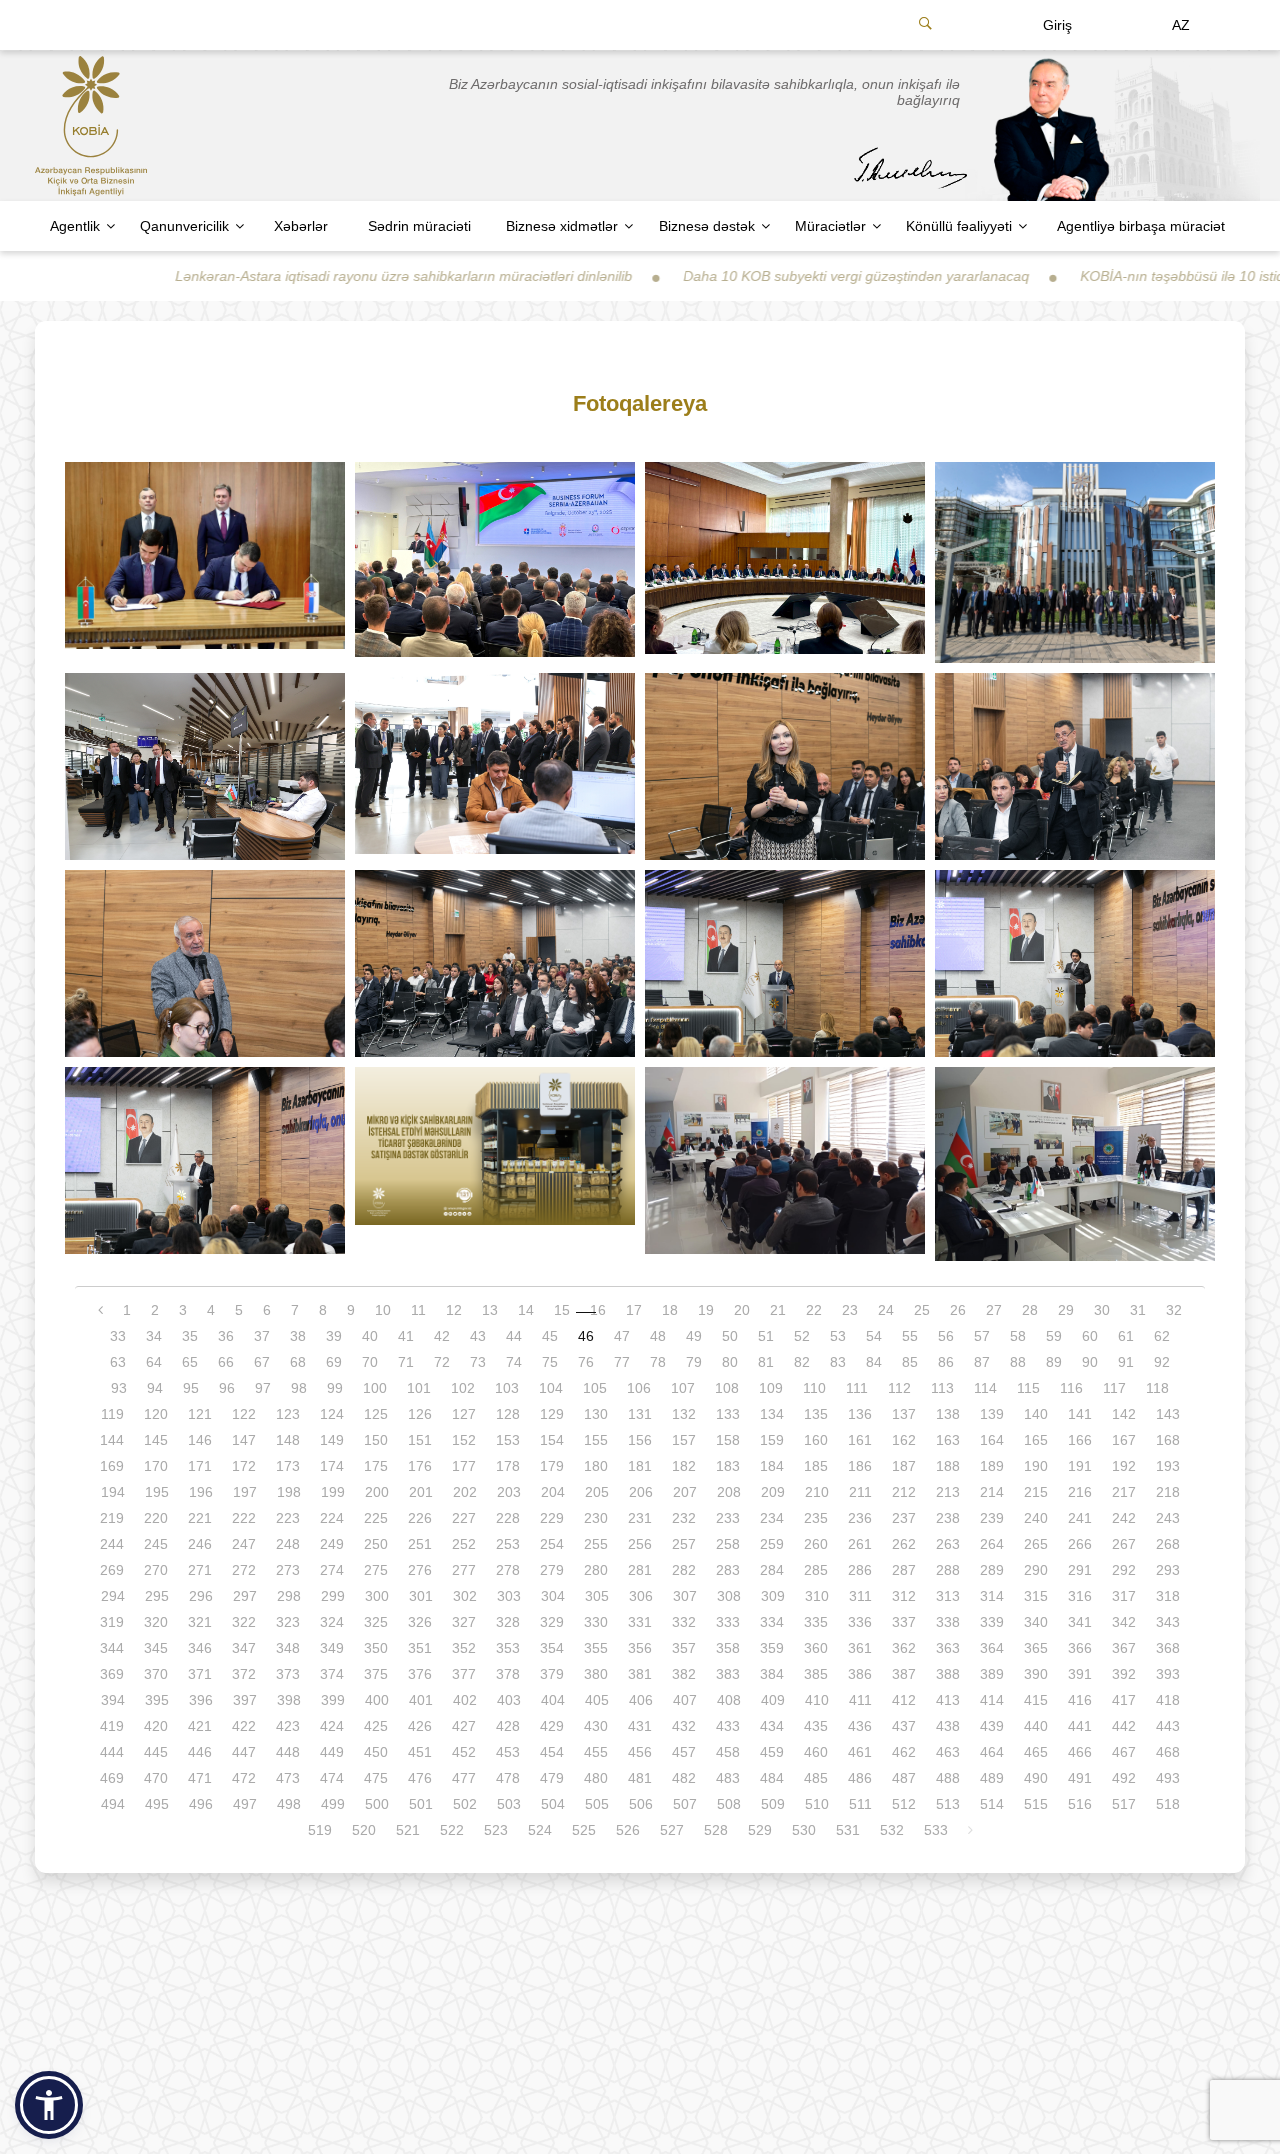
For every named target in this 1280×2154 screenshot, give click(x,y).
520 (364, 1830)
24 (886, 1310)
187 (904, 1466)
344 (112, 1648)
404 (553, 1700)
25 (922, 1310)
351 (420, 1648)
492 (1124, 1778)
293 (1168, 1570)
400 (377, 1700)
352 (464, 1648)
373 (288, 1674)
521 (408, 1830)
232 (684, 1518)
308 (729, 1596)
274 (332, 1570)
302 (465, 1596)
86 (946, 1362)
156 (640, 1440)
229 (552, 1518)
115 (1028, 1388)
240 (1036, 1518)
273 (288, 1570)
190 (1036, 1466)
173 (288, 1466)
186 (860, 1466)
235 (816, 1518)
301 (421, 1596)
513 (948, 1804)
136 (860, 1414)
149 (332, 1440)
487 (904, 1778)
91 (1126, 1362)
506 (641, 1804)
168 (1168, 1440)
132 (684, 1414)
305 (597, 1596)
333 (728, 1622)
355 (596, 1648)
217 (1124, 1492)
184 (772, 1466)
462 (904, 1752)
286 (860, 1570)
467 (1124, 1752)
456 (640, 1752)
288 (948, 1570)
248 (288, 1544)
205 (597, 1492)
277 (464, 1570)
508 (729, 1804)
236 (860, 1518)
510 (817, 1804)
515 (1036, 1804)
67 (262, 1362)
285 (816, 1570)
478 (508, 1778)
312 (904, 1596)
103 (507, 1388)
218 (1168, 1492)
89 (1054, 1362)
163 (948, 1440)
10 (383, 1310)
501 (421, 1804)
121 (200, 1414)
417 (1124, 1700)
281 (640, 1570)
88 (1018, 1362)
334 (772, 1622)
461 (860, 1752)
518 (1168, 1804)
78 (658, 1362)
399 (333, 1700)
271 (200, 1570)
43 (478, 1336)
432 (684, 1726)
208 (729, 1492)
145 (156, 1440)
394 (113, 1700)
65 (190, 1362)
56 (946, 1336)
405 (597, 1700)
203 (509, 1492)
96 (227, 1388)
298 (289, 1596)
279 (552, 1570)
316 (1080, 1596)
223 (288, 1518)
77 (622, 1362)
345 (156, 1648)
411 (860, 1700)
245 (156, 1544)
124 (332, 1414)
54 (874, 1336)
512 (904, 1804)
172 (244, 1466)
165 (1036, 1440)
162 (904, 1440)
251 (420, 1544)
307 (685, 1596)
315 (1036, 1596)
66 (226, 1362)
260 (816, 1544)
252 (464, 1544)
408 (729, 1700)
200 (377, 1492)
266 (1080, 1544)
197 (245, 1492)
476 (420, 1778)
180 (596, 1466)
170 (156, 1466)
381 (640, 1674)
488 (948, 1778)
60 (1090, 1336)
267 (1124, 1544)
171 (200, 1466)
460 (816, 1752)
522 (452, 1830)
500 (377, 1804)
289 (992, 1570)
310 (817, 1596)
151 (420, 1440)
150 (376, 1440)
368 (1168, 1648)
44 (514, 1336)
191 (1080, 1466)
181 (640, 1466)
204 (553, 1492)
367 (1124, 1648)
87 (982, 1362)
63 (118, 1362)
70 (370, 1362)
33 (118, 1336)
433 (728, 1726)
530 (804, 1830)
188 (948, 1466)
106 (639, 1388)
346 (200, 1648)
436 (860, 1726)
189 (992, 1466)
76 (586, 1362)
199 (333, 1492)
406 (641, 1700)
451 (420, 1752)
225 (376, 1518)
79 (694, 1362)
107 (683, 1388)
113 (942, 1388)
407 (685, 1700)
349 (332, 1648)
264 (992, 1544)
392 (1124, 1674)
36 (226, 1336)
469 (112, 1778)
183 (728, 1466)
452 (464, 1752)
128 (508, 1414)
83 (838, 1362)
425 (376, 1726)
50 (730, 1336)
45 (550, 1336)
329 (552, 1622)
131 (640, 1414)
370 (156, 1674)
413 (948, 1700)
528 (716, 1830)
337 (904, 1622)
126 (420, 1414)
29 (1066, 1310)
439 (992, 1726)
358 (728, 1648)
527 (672, 1830)
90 (1090, 1362)
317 (1124, 1596)
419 (112, 1726)
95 (191, 1388)
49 (694, 1336)
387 (904, 1674)
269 (112, 1570)
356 (640, 1648)
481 (640, 1778)
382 (684, 1674)
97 (263, 1388)
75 (550, 1362)
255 (596, 1544)
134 (772, 1414)
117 (1114, 1388)
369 (112, 1674)
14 (526, 1310)
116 (1071, 1388)
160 (816, 1440)
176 (420, 1466)
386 (860, 1674)
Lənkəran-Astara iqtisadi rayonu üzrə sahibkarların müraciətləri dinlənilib (312, 276)
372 (244, 1674)
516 (1080, 1804)
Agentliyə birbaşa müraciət (1141, 226)
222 (244, 1518)
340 (1036, 1622)
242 (1124, 1518)
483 (728, 1778)
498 (289, 1804)
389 (992, 1674)
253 (508, 1544)
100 (375, 1388)
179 (552, 1466)
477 (464, 1778)
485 (816, 1778)
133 (728, 1414)
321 (200, 1622)
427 (464, 1726)
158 (728, 1440)
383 (728, 1674)
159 (772, 1440)
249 (332, 1544)
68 (298, 1362)
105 (595, 1388)
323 (288, 1622)
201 (421, 1492)
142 (1124, 1414)
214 (992, 1492)
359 (772, 1648)
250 (376, 1544)
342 (1124, 1622)
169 (112, 1466)
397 (245, 1700)
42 (442, 1336)
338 (948, 1622)
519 (320, 1830)
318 (1168, 1596)
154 (552, 1440)
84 (874, 1362)
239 (992, 1518)
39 (334, 1336)
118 (1157, 1388)
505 (597, 1804)
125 (376, 1414)
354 (552, 1648)
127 (464, 1414)
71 (406, 1362)
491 (1080, 1778)
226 (420, 1518)
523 (496, 1830)
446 (200, 1752)
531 (848, 1830)
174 (332, 1466)
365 (1036, 1648)
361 (860, 1648)
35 (190, 1336)
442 (1124, 1726)
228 (508, 1518)
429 (552, 1726)
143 (1168, 1414)
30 (1102, 1310)
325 (376, 1622)
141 (1080, 1414)
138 (948, 1414)
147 (244, 1440)
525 (584, 1830)
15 (562, 1310)
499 (333, 1804)
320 (156, 1622)
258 (728, 1544)
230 (596, 1518)
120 (156, 1414)
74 (514, 1362)
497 (245, 1804)
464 (992, 1752)
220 (156, 1518)
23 (850, 1310)
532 (892, 1830)
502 (465, 1804)
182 (684, 1466)
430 (596, 1726)
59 (1054, 1336)
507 (685, 1804)
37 (262, 1336)
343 (1168, 1622)
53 (838, 1336)
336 (860, 1622)
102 (463, 1388)
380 (596, 1674)
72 (442, 1362)
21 (778, 1310)
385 (816, 1674)
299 (333, 1596)
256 (640, 1544)
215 (1036, 1492)
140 (1036, 1414)
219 (112, 1518)
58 (1018, 1336)
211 (860, 1492)
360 (816, 1648)
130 (596, 1414)
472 (244, 1778)
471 (200, 1778)
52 (802, 1336)
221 (200, 1518)
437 (904, 1726)
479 (552, 1778)
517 (1124, 1804)
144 (112, 1440)
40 (370, 1336)
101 (419, 1388)
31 (1138, 1310)
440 (1036, 1726)
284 (772, 1570)
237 (904, 1518)
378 (508, 1674)
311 (860, 1596)
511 (860, 1804)
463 (948, 1752)
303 (509, 1596)
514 (992, 1804)
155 (596, 1440)
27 (994, 1310)
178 (508, 1466)
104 (551, 1388)
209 (773, 1492)
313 (948, 1596)
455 (596, 1752)
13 (490, 1310)
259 (772, 1544)
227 (464, 1518)
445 (156, 1752)
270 (156, 1570)
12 (454, 1310)
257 (684, 1544)
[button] (49, 2105)
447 (244, 1752)
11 (418, 1310)
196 (201, 1492)
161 (860, 1440)
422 (244, 1726)
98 (299, 1388)
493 (1168, 1778)
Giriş (1057, 25)
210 (817, 1492)
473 (288, 1778)
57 (982, 1336)
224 (332, 1518)
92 (1162, 1362)
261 (860, 1544)
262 (904, 1544)
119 (112, 1414)
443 (1168, 1726)
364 (992, 1648)
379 (552, 1674)
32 (1174, 1310)
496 (201, 1804)
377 (464, 1674)
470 (156, 1778)
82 (802, 1362)
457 (684, 1752)
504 (553, 1804)
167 (1124, 1440)
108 (727, 1388)
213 (948, 1492)
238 (948, 1518)
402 (465, 1700)
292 (1124, 1570)
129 (552, 1414)
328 (508, 1622)
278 (508, 1570)
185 (816, 1466)
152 (464, 1440)
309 (773, 1596)
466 (1080, 1752)
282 (684, 1570)
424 (332, 1726)
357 (684, 1648)
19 (706, 1310)
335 (816, 1622)
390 (1036, 1674)
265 (1036, 1544)
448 (288, 1752)
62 (1162, 1336)
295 (157, 1596)
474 (332, 1778)
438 (948, 1726)
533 (936, 1830)
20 (742, 1310)
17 (634, 1310)
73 (478, 1362)
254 (552, 1544)
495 (157, 1804)
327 (464, 1622)
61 (1126, 1336)
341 (1080, 1622)
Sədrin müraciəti (419, 226)
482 (684, 1778)
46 (586, 1336)
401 (421, 1700)
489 (992, 1778)
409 (773, 1700)
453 (508, 1752)
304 (553, 1596)
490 (1036, 1778)
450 (376, 1752)
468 (1168, 1752)
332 (684, 1622)
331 (640, 1622)
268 (1168, 1544)
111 (857, 1388)
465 (1036, 1752)
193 (1168, 1466)
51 (766, 1336)
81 (766, 1362)
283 (728, 1570)
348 (288, 1648)
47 (622, 1336)
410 (817, 1700)
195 (157, 1492)
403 (509, 1700)
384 (772, 1674)
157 (684, 1440)
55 (910, 1336)
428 (508, 1726)
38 (298, 1336)
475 (376, 1778)
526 (628, 1830)
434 (772, 1726)
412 (904, 1700)
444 (112, 1752)
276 (420, 1570)
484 (772, 1778)
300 (377, 1596)
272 (244, 1570)
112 (899, 1388)
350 (376, 1648)
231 (640, 1518)
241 (1080, 1518)
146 (200, 1440)
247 (244, 1544)
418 (1168, 1700)
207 (685, 1492)
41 (406, 1336)
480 (596, 1778)
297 (245, 1596)
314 (992, 1596)
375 (376, 1674)
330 (596, 1622)
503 (509, 1804)
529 (760, 1830)
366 (1080, 1648)
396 (201, 1700)
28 (1030, 1310)
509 (773, 1804)
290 (1036, 1570)
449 (332, 1752)
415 (1036, 1700)
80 (730, 1362)
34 (154, 1336)
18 (670, 1310)
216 (1080, 1492)
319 (112, 1622)
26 (958, 1310)
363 (948, 1648)
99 (335, 1388)
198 (289, 1492)
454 (552, 1752)
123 (288, 1414)
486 (860, 1778)
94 (155, 1388)
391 (1080, 1674)
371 (200, 1674)
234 (772, 1518)
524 (540, 1830)
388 (948, 1674)
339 (992, 1622)
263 (948, 1544)
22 (814, 1310)
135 (816, 1414)
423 (288, 1726)
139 (992, 1414)
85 (910, 1362)
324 (332, 1622)
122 (244, 1414)
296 (201, 1596)
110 (814, 1388)
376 (420, 1674)
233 (728, 1518)
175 (376, 1466)
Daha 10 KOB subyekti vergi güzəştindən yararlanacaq (765, 276)
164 (992, 1440)
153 (508, 1440)
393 (1168, 1674)
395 (157, 1700)
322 (244, 1622)
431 (640, 1726)
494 (113, 1804)
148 (288, 1440)
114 (985, 1388)
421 (200, 1726)
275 (376, 1570)
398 (289, 1700)
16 (598, 1310)
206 (641, 1492)
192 (1124, 1466)
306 (641, 1596)
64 (154, 1362)
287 (904, 1570)
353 (508, 1648)
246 (200, 1544)
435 (816, 1726)
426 (420, 1726)
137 (904, 1414)
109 (771, 1388)
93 (119, 1388)
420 (156, 1726)
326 (420, 1622)
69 (334, 1362)
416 (1080, 1700)
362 (904, 1648)
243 (1168, 1518)
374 (332, 1674)
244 (112, 1544)
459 (772, 1752)
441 (1080, 1726)
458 (728, 1752)
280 (596, 1570)
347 (244, 1648)
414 (992, 1700)
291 (1080, 1570)
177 (464, 1466)
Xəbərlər (301, 226)
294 (113, 1596)
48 (658, 1336)
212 (904, 1492)
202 (465, 1492)
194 (113, 1492)
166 (1080, 1440)
